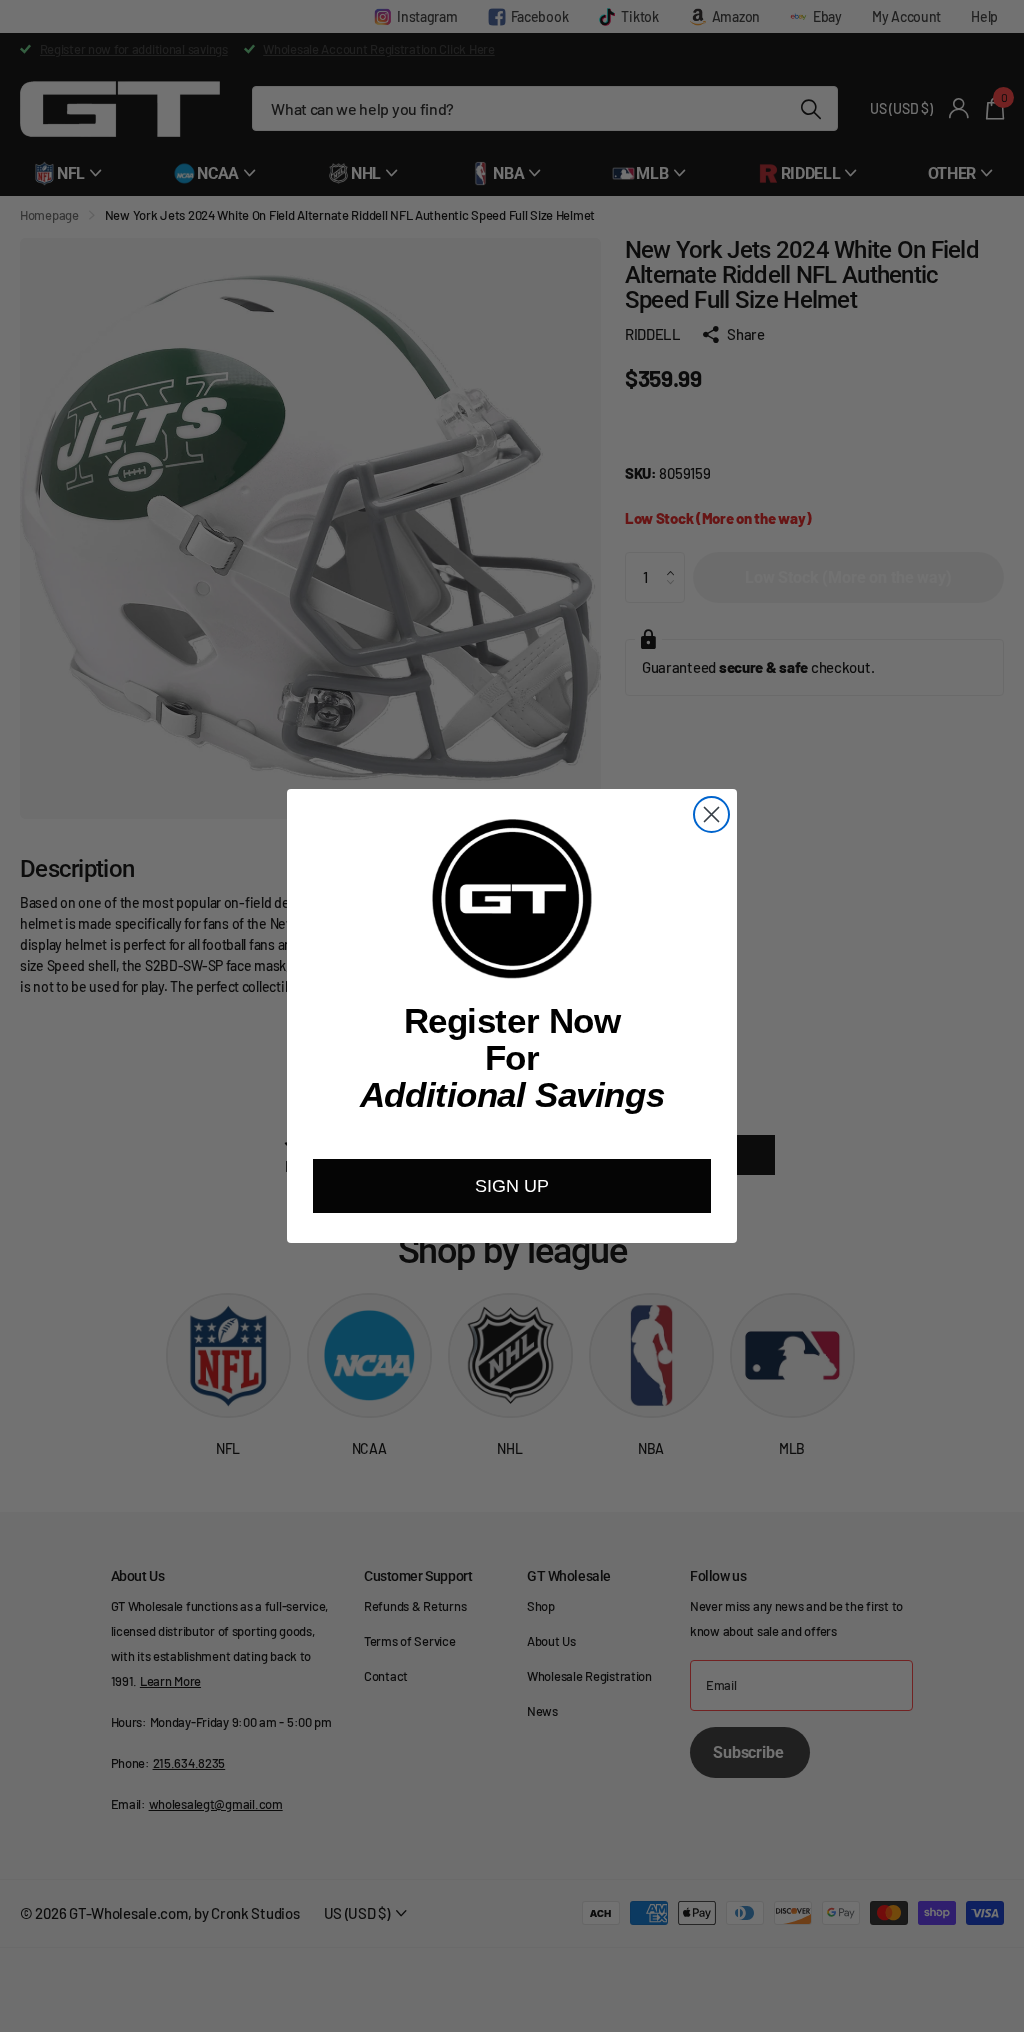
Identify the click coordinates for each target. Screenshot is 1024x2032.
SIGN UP (512, 1186)
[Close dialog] (711, 814)
